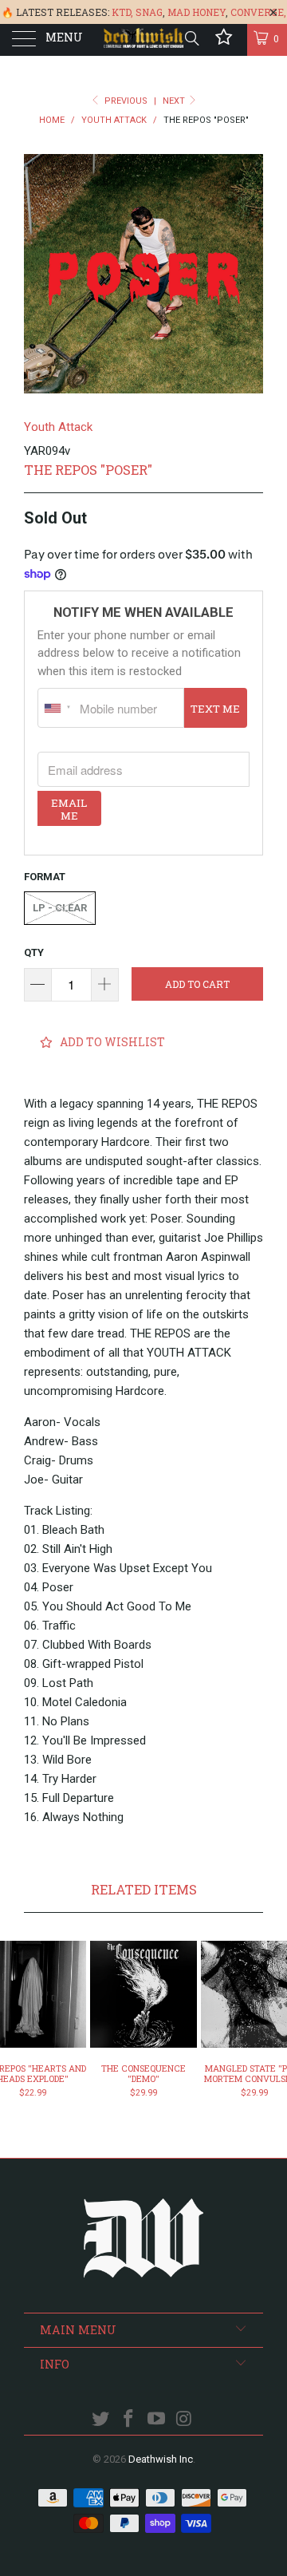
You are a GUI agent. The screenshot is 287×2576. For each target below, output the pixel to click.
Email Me (69, 809)
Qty (34, 952)
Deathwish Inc (161, 2459)
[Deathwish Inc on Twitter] (101, 2420)
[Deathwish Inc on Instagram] (184, 2420)
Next (175, 101)
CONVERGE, (258, 12)
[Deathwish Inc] (143, 40)
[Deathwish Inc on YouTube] (157, 2420)
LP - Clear (60, 908)
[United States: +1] (57, 708)
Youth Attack (58, 427)
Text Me (215, 709)
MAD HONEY (197, 12)
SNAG (149, 12)
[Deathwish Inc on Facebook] (129, 2420)
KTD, (122, 12)
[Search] (191, 38)
